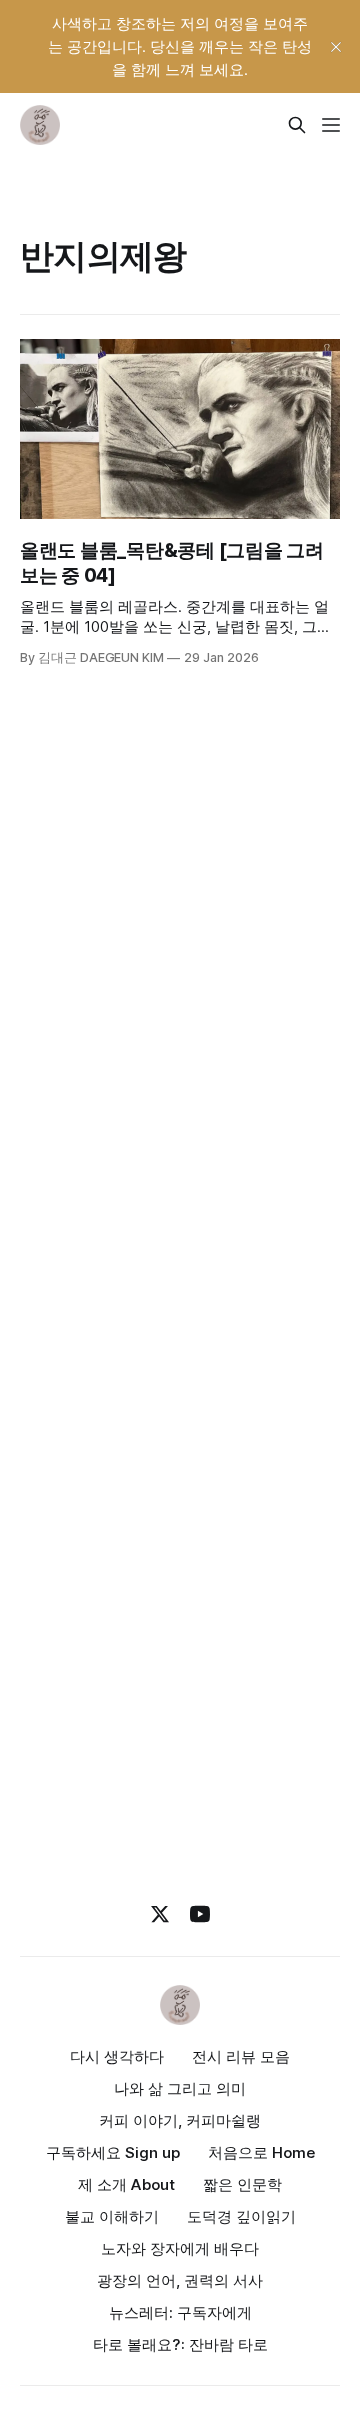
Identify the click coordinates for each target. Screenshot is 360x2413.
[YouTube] (200, 1914)
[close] (336, 47)
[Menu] (331, 125)
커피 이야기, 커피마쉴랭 (180, 2120)
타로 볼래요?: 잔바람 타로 (180, 2344)
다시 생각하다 (117, 2056)
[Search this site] (297, 125)
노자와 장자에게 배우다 (180, 2248)
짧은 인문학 (242, 2184)
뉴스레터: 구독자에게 (180, 2312)
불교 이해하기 (112, 2216)
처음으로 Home (261, 2152)
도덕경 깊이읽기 (241, 2216)
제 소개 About (126, 2184)
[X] (160, 1914)
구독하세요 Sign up (113, 2152)
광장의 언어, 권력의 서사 (180, 2280)
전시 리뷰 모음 (241, 2056)
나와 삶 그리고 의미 (180, 2088)
